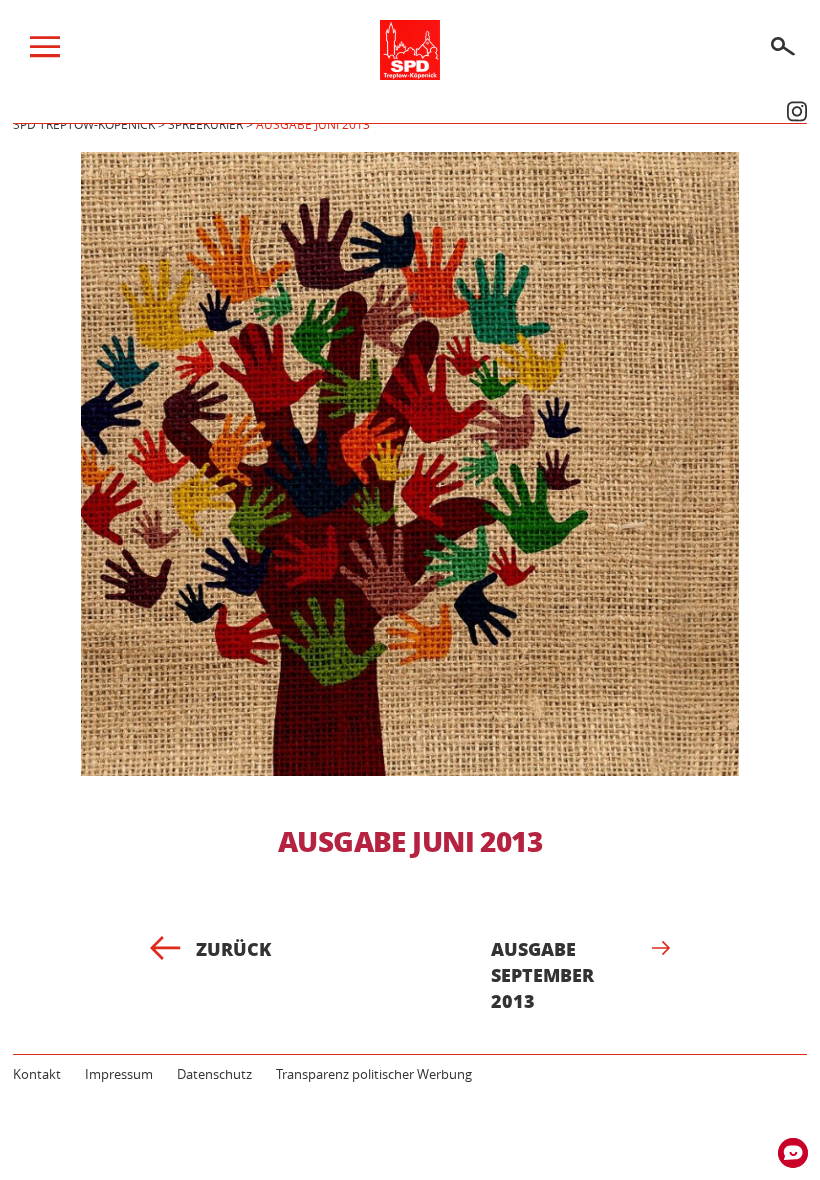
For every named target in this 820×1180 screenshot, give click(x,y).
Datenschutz (214, 1074)
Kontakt (37, 1074)
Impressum (119, 1074)
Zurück (233, 949)
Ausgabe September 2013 (542, 975)
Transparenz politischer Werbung (374, 1074)
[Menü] (45, 52)
